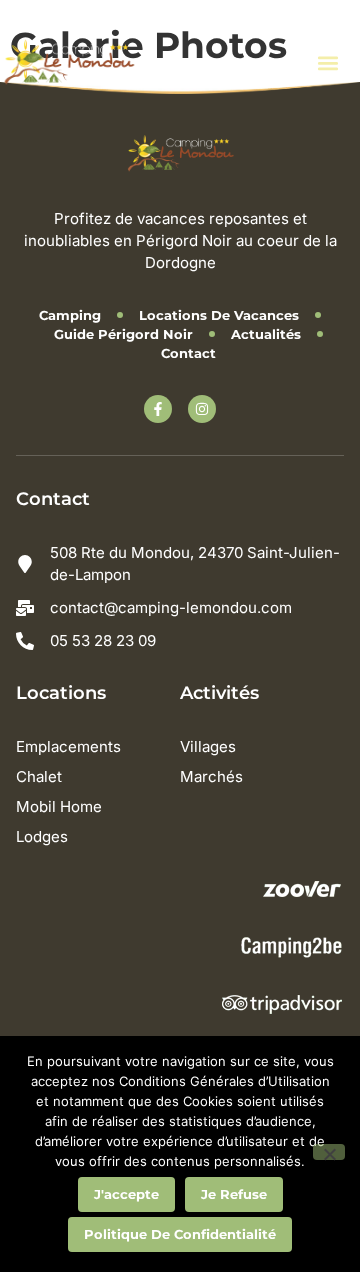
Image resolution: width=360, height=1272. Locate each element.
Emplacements (68, 746)
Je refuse (234, 1194)
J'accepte (126, 1194)
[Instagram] (202, 409)
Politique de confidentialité (180, 1234)
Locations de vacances (219, 315)
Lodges (42, 836)
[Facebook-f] (158, 409)
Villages (208, 746)
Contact (188, 353)
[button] (327, 62)
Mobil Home (59, 806)
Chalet (39, 776)
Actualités (266, 334)
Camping (70, 315)
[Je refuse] (329, 1152)
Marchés (211, 776)
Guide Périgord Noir (123, 334)
